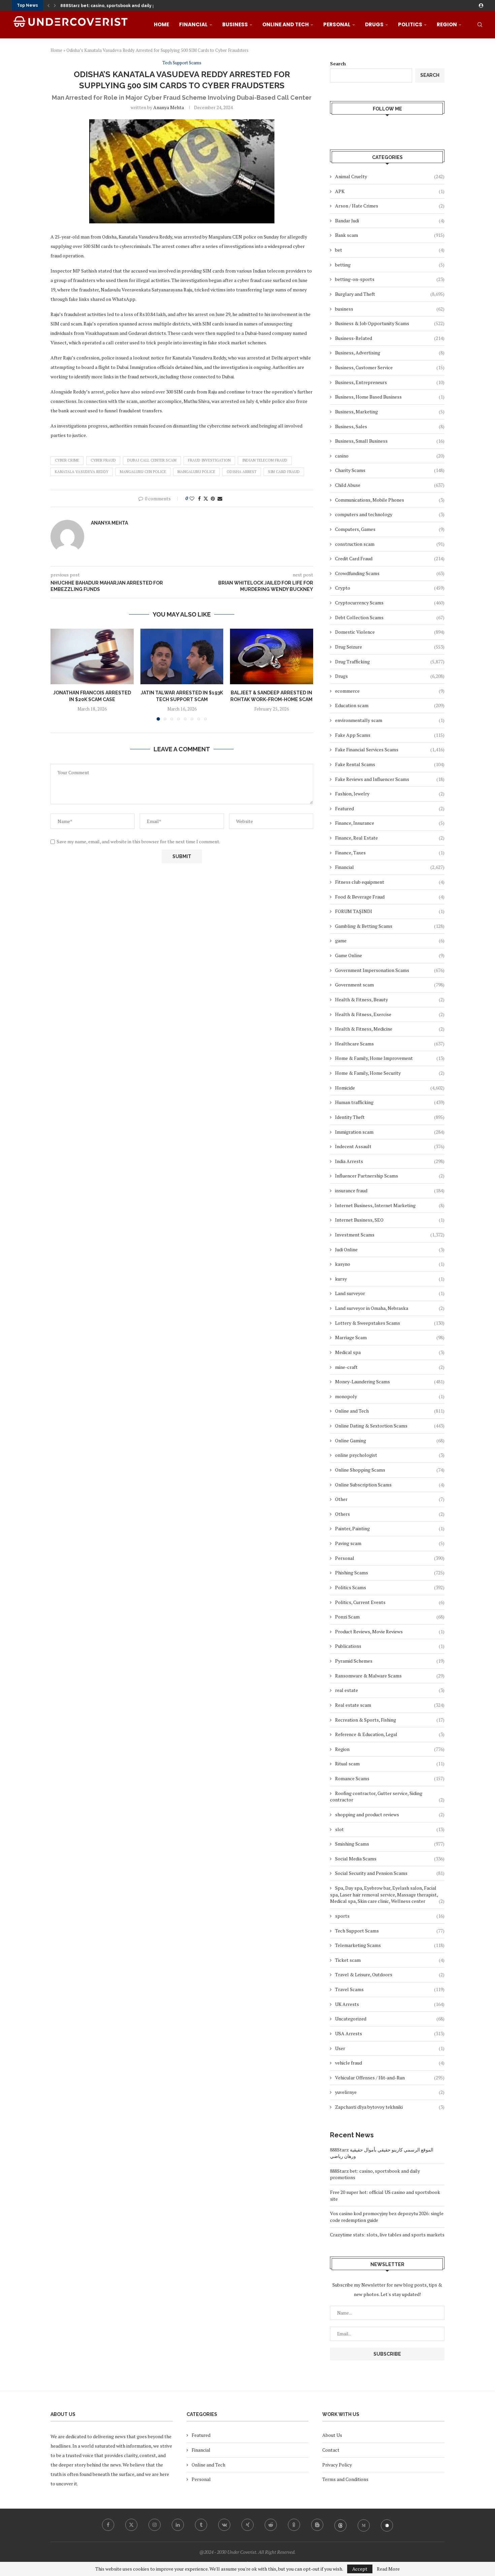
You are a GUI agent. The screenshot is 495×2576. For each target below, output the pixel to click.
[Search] (480, 25)
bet (390, 250)
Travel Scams (390, 1989)
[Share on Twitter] (206, 498)
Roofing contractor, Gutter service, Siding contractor (387, 1797)
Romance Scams (390, 1778)
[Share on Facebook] (199, 498)
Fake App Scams (390, 735)
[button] (48, 5)
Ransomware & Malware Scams (390, 1676)
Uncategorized (390, 2019)
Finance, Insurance (390, 823)
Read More (388, 2569)
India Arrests (390, 1161)
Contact (331, 2450)
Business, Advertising (390, 353)
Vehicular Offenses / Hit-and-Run (390, 2078)
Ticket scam (390, 1960)
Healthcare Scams (390, 1044)
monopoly (390, 1396)
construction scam (390, 544)
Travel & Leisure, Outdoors (390, 1974)
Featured (390, 808)
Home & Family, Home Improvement (390, 1058)
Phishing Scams (390, 1573)
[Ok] (294, 2525)
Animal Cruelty (390, 176)
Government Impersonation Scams (390, 970)
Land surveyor (390, 1293)
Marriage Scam (390, 1337)
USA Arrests (390, 2033)
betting (390, 265)
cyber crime (67, 460)
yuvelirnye (390, 2092)
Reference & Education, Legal (390, 1734)
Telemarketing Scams (390, 1945)
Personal (337, 24)
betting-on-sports (390, 279)
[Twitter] (131, 2525)
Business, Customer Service (390, 367)
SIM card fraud (284, 472)
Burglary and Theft (390, 294)
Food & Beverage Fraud (390, 897)
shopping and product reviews (390, 1814)
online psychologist (390, 1455)
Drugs (374, 24)
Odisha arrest (242, 472)
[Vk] (224, 2525)
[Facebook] (108, 2525)
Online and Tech (286, 24)
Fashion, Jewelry (390, 794)
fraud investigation (209, 460)
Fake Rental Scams (390, 764)
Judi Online (390, 1249)
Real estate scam (390, 1705)
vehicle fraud (390, 2063)
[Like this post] (192, 498)
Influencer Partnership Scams (390, 1176)
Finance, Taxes (390, 853)
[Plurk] (387, 2525)
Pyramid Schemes (390, 1661)
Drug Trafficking (390, 662)
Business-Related (390, 338)
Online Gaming (390, 1440)
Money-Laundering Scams (390, 1381)
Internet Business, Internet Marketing (390, 1205)
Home (161, 24)
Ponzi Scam (390, 1617)
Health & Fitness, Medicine (390, 1029)
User (390, 2048)
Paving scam (390, 1543)
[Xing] (247, 2525)
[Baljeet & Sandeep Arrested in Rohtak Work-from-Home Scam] (272, 656)
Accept (360, 2569)
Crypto (390, 588)
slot (390, 1829)
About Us (332, 2435)
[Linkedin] (178, 2525)
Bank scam (390, 235)
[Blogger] (317, 2525)
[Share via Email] (220, 498)
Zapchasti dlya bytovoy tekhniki (390, 2107)
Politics (410, 24)
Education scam (390, 705)
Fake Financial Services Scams (390, 749)
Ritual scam (390, 1764)
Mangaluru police (196, 472)
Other (390, 1499)
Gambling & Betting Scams (390, 926)
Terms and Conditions (345, 2479)
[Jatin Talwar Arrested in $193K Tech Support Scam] (182, 656)
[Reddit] (271, 2525)
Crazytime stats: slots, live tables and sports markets (387, 2235)
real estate (390, 1690)
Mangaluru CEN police (143, 472)
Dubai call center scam (152, 460)
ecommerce (390, 691)
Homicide (390, 1088)
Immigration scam (390, 1132)
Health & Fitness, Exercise (390, 1014)
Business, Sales (390, 426)
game (390, 940)
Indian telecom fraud (265, 460)
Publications (390, 1646)
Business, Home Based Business (390, 397)
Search (338, 64)
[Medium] (364, 2525)
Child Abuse (390, 485)
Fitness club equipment (390, 882)
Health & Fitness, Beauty (390, 999)
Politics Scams (390, 1587)
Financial (193, 24)
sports (390, 1916)
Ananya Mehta (169, 107)
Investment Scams (390, 1235)
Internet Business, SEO (390, 1220)
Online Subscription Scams (390, 1485)
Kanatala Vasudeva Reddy (82, 472)
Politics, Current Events (390, 1602)
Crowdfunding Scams (390, 573)
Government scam (390, 985)
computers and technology (390, 514)
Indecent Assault (390, 1146)
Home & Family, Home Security (390, 1073)
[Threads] (340, 2525)
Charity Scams (390, 470)
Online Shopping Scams (390, 1470)
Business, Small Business (390, 441)
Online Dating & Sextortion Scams (390, 1426)
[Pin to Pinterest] (213, 498)
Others (390, 1514)
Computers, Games (390, 529)
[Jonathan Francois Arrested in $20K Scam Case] (92, 656)
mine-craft (390, 1367)
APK (390, 191)
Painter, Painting (390, 1528)
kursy (390, 1279)
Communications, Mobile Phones (390, 500)
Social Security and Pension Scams (390, 1873)
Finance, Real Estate (390, 838)
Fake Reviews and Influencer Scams (390, 779)
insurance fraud (390, 1190)
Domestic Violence (390, 632)
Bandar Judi (390, 221)
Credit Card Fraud (390, 558)
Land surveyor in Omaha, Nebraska (390, 1308)
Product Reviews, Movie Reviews (390, 1631)
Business (235, 24)
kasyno (390, 1264)
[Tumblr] (201, 2525)
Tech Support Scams (390, 1931)
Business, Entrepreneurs (390, 382)
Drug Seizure (390, 647)
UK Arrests (390, 2004)
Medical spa (390, 1352)
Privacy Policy (337, 2465)
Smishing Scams (390, 1844)
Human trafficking (390, 1102)
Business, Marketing (390, 412)
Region (447, 24)
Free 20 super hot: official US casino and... (104, 6)
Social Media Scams (390, 1859)
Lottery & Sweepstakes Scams (390, 1323)
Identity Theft (390, 1117)
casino (390, 456)
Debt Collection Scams (390, 617)
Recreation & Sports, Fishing (390, 1720)
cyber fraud (103, 460)
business (390, 309)
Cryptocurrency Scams (390, 603)
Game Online (390, 955)
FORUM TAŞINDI (390, 911)
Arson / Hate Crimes (390, 206)
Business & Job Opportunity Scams (390, 323)
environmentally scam (390, 720)
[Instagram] (155, 2525)
